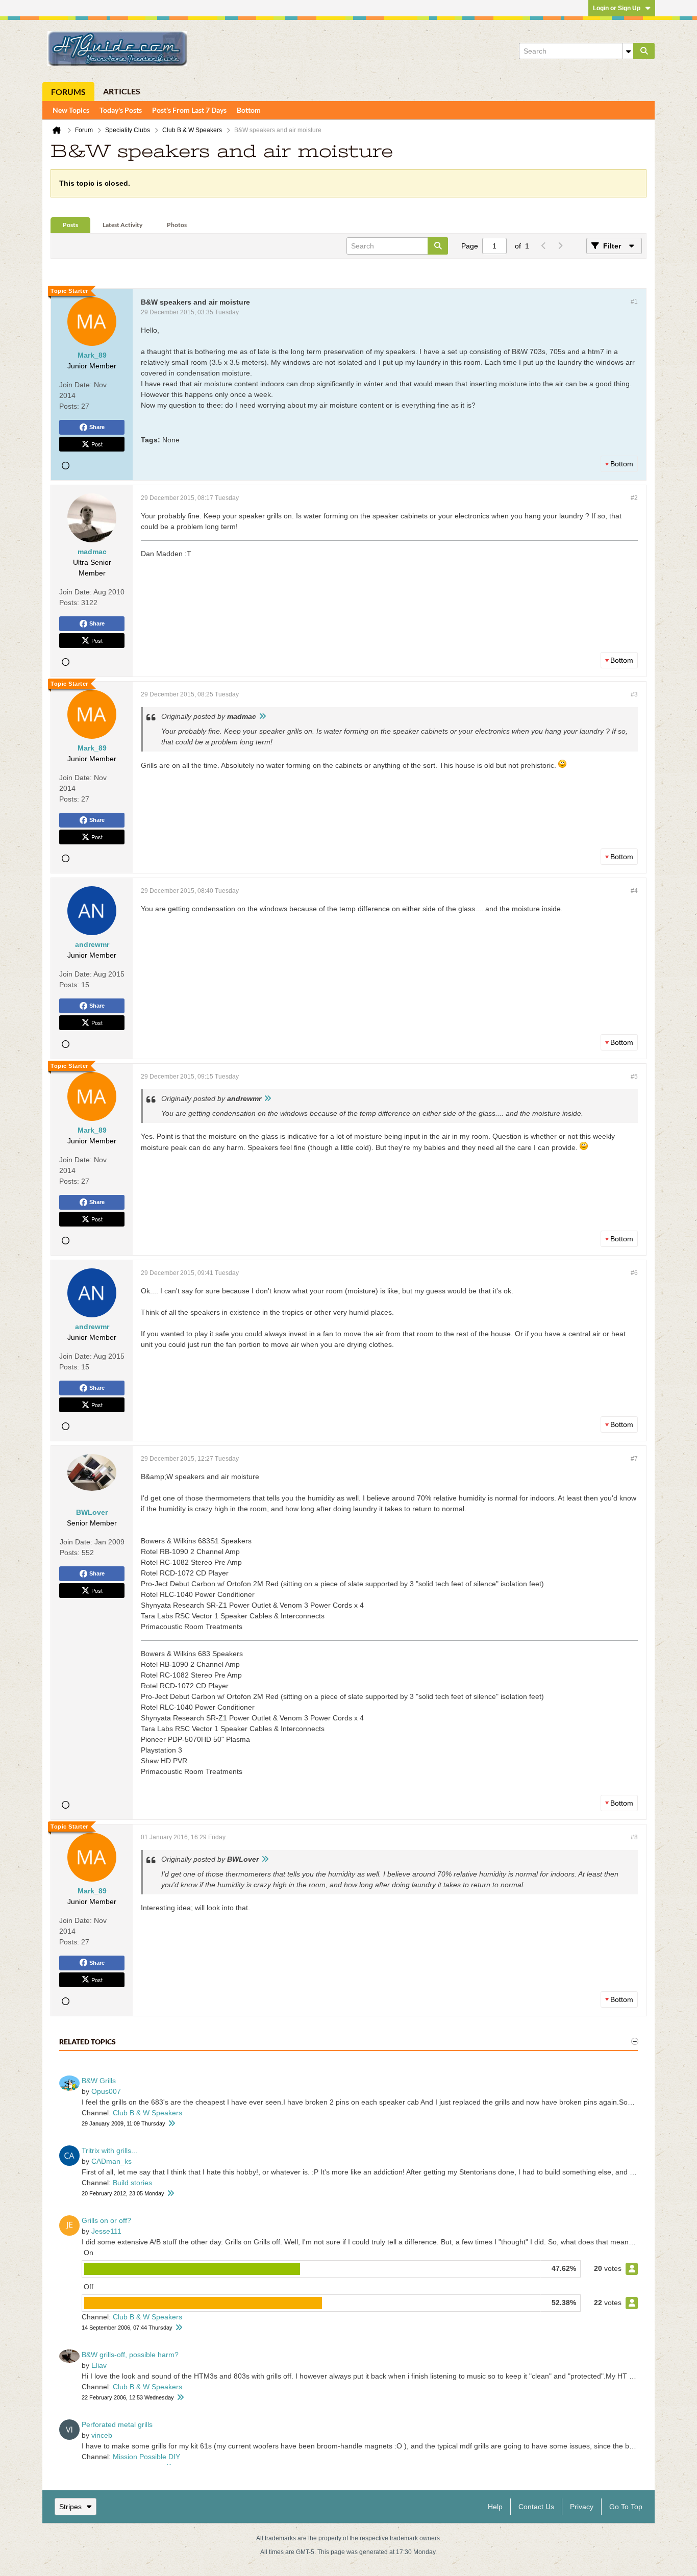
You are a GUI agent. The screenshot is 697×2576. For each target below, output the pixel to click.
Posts (70, 225)
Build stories (132, 2183)
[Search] (644, 51)
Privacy (582, 2507)
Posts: (69, 406)
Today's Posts (121, 110)
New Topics (71, 110)
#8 (634, 1837)
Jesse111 (106, 2231)
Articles (122, 91)
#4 (634, 891)
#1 (634, 302)
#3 (634, 694)
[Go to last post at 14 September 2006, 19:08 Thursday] (179, 2328)
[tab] (70, 225)
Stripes (70, 2507)
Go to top (626, 2507)
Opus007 (106, 2091)
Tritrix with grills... (109, 2150)
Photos (177, 225)
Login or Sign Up (617, 8)
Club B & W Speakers (147, 2113)
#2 (634, 498)
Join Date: (76, 385)
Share (97, 427)
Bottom (249, 110)
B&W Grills (99, 2081)
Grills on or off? (106, 2220)
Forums (68, 92)
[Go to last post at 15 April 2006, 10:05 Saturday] (180, 2398)
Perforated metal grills (117, 2424)
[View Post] (262, 716)
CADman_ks (111, 2161)
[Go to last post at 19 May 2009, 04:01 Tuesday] (171, 2124)
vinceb (102, 2435)
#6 (634, 1273)
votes (613, 2268)
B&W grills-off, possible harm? (130, 2355)
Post (97, 444)
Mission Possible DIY (146, 2457)
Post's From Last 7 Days (189, 110)
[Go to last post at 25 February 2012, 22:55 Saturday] (170, 2194)
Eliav (99, 2365)
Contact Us (536, 2507)
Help (495, 2507)
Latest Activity (122, 225)
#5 (634, 1077)
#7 (634, 1459)
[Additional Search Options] (628, 51)
